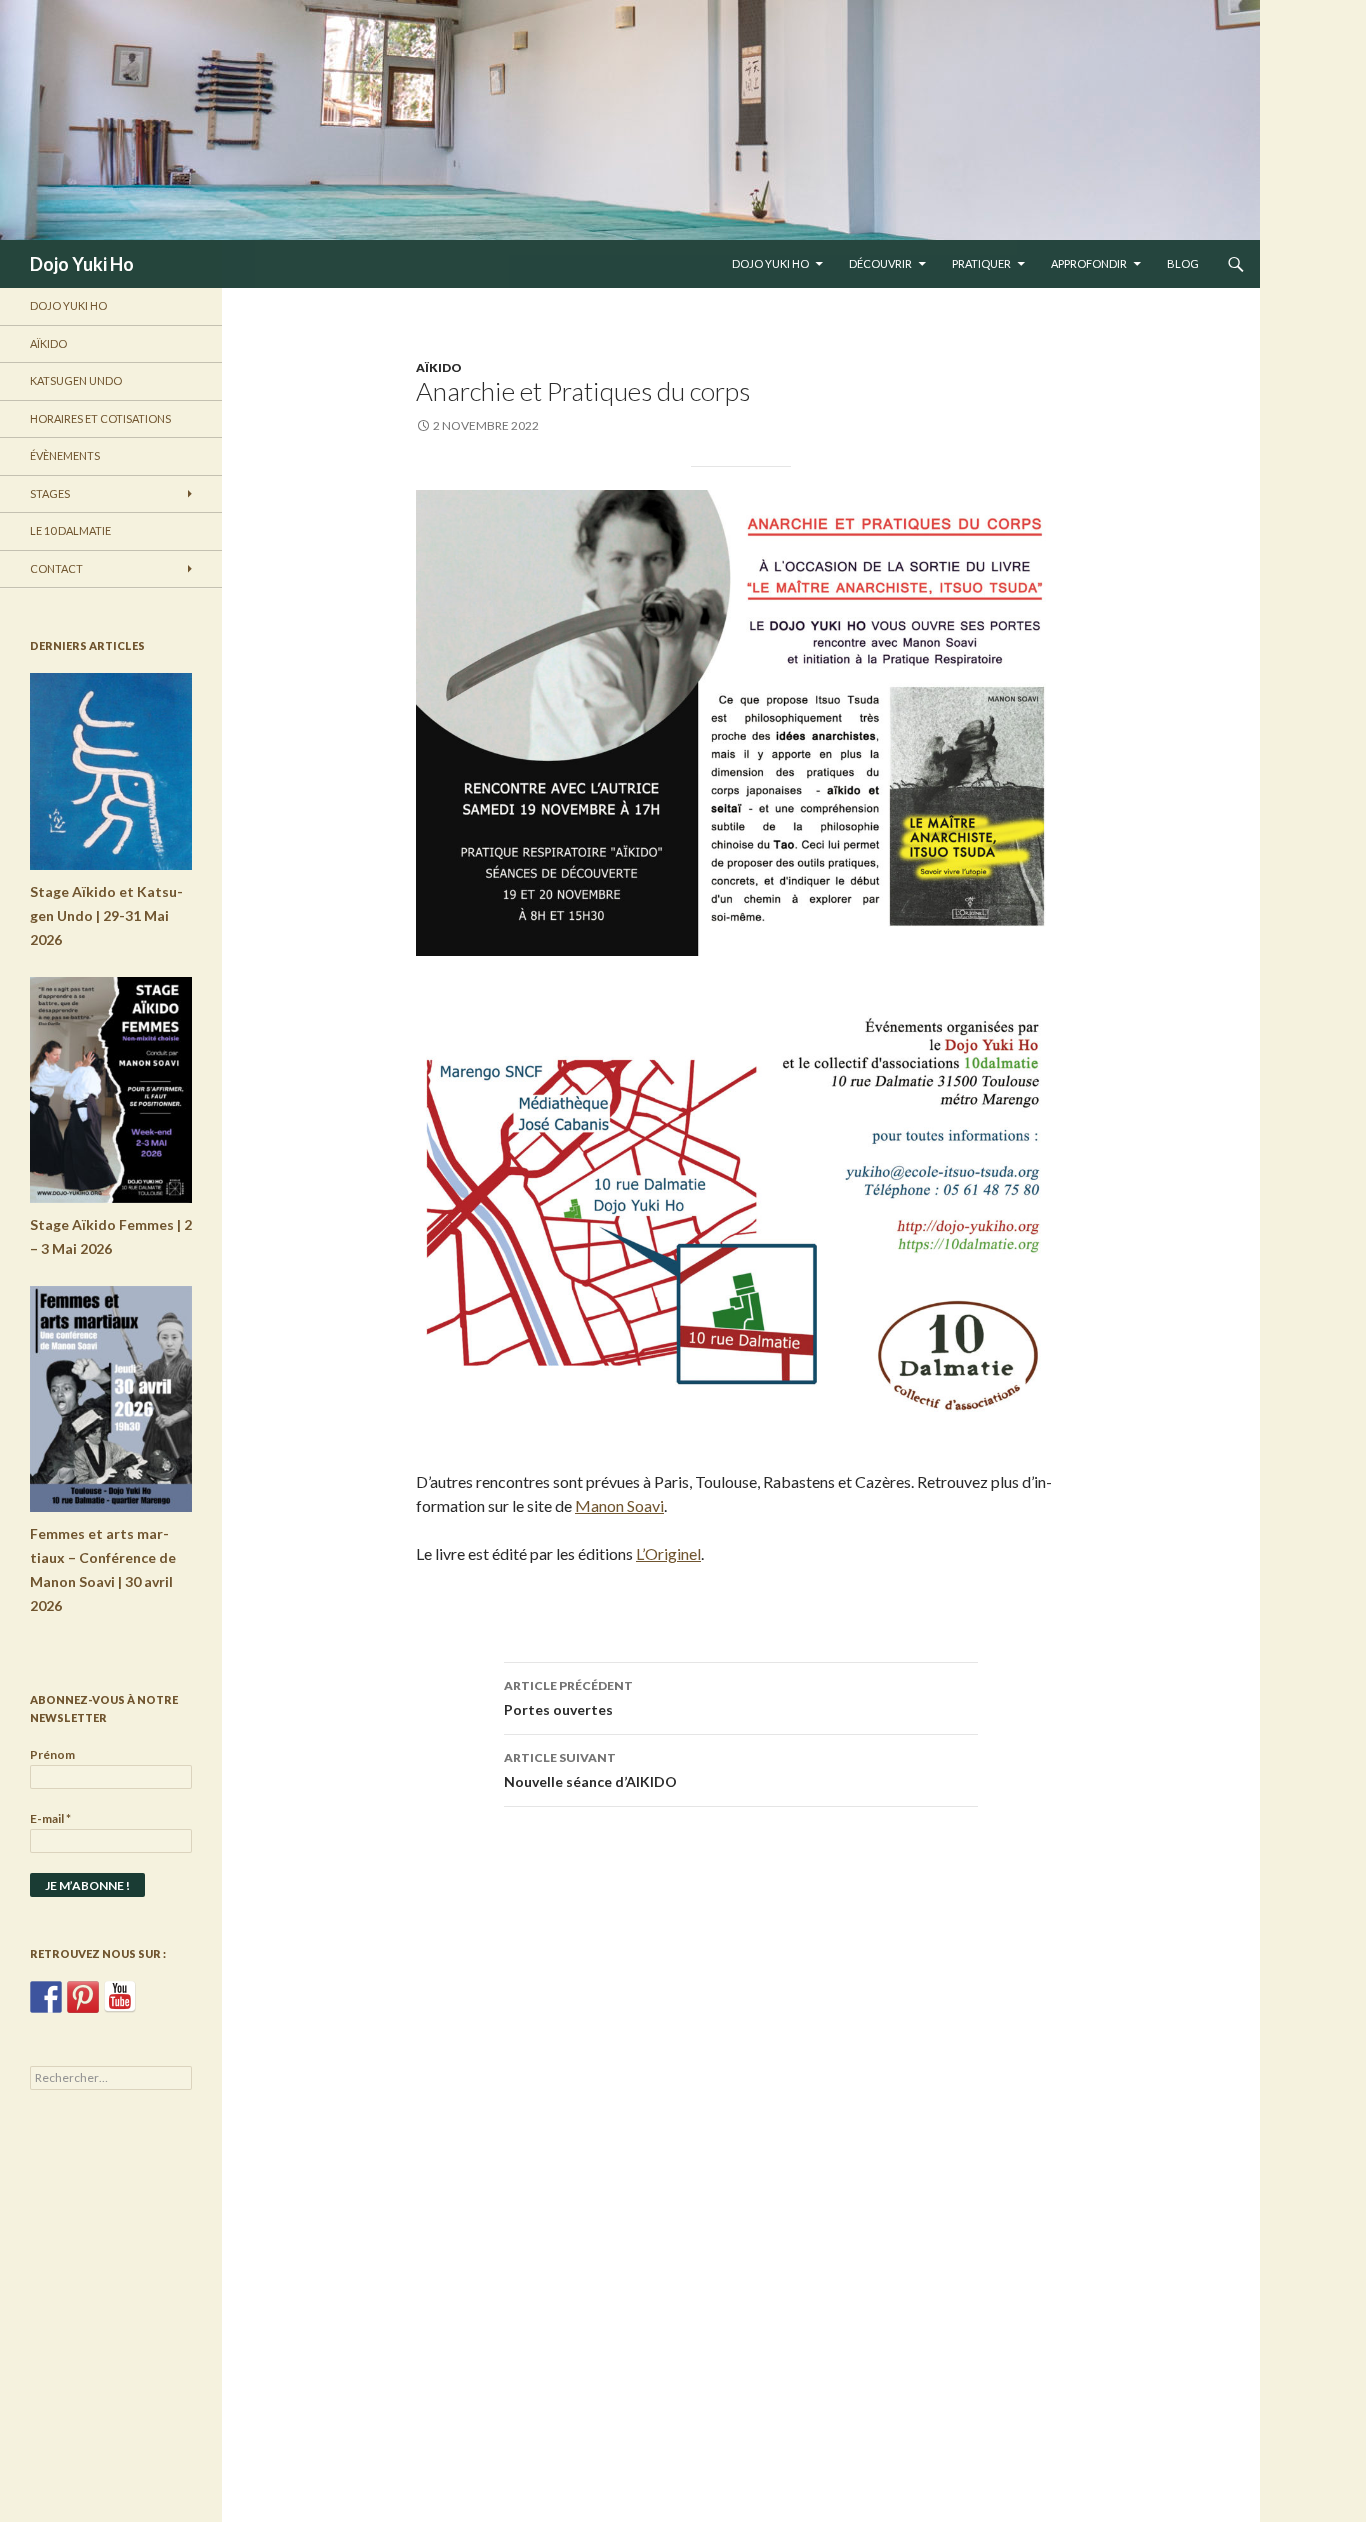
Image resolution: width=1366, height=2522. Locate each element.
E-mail (50, 1818)
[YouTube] (120, 1997)
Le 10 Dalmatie (70, 530)
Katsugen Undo (76, 380)
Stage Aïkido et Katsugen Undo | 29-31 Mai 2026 (106, 915)
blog (1183, 263)
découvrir (880, 263)
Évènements (65, 455)
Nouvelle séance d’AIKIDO (590, 1770)
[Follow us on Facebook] (46, 1997)
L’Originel (668, 1553)
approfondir (1089, 263)
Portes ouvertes (568, 1698)
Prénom (52, 1754)
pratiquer (981, 263)
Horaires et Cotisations (100, 418)
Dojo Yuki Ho (82, 264)
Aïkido (439, 367)
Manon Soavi (619, 1505)
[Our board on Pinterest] (83, 1997)
